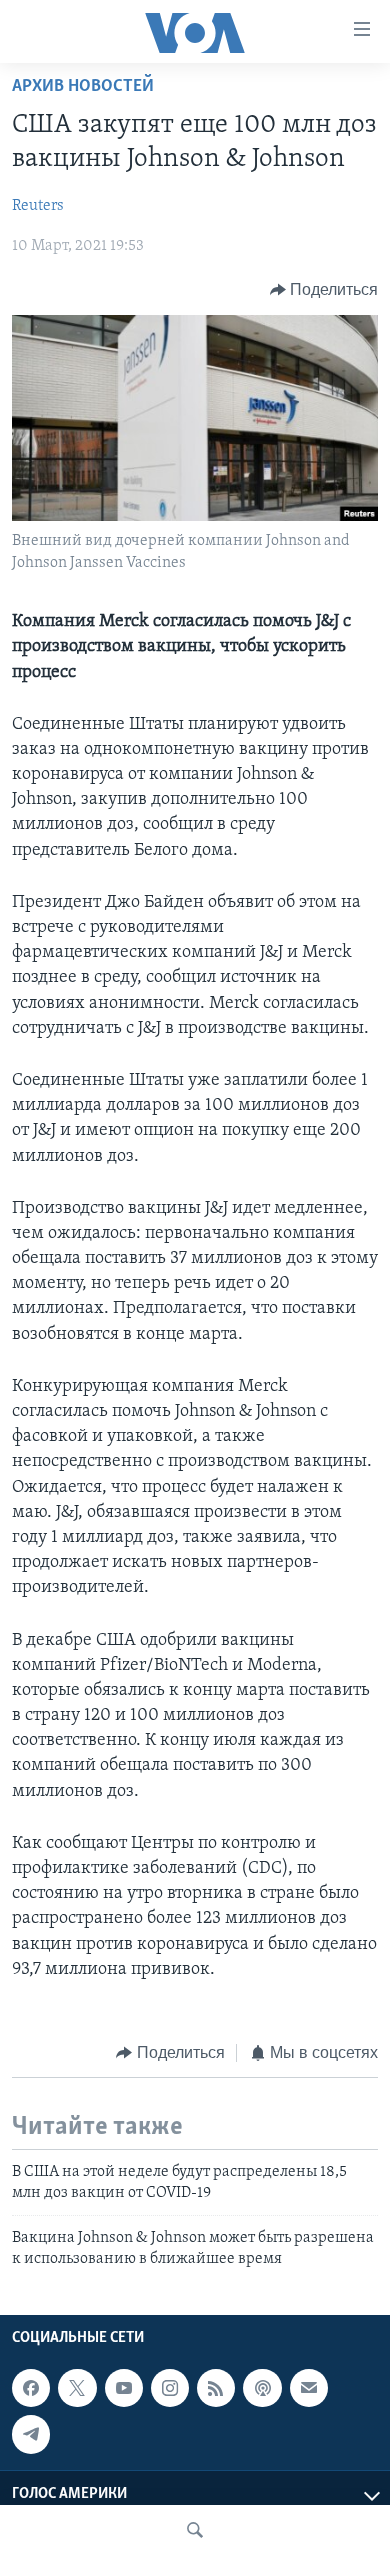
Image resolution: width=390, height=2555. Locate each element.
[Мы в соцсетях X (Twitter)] (77, 2388)
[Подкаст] (262, 2388)
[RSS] (216, 2388)
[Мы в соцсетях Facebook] (31, 2388)
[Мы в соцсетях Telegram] (31, 2434)
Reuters (38, 206)
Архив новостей (83, 87)
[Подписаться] (309, 2388)
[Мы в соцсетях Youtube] (124, 2388)
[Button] (324, 290)
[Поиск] (195, 2530)
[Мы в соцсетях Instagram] (170, 2388)
